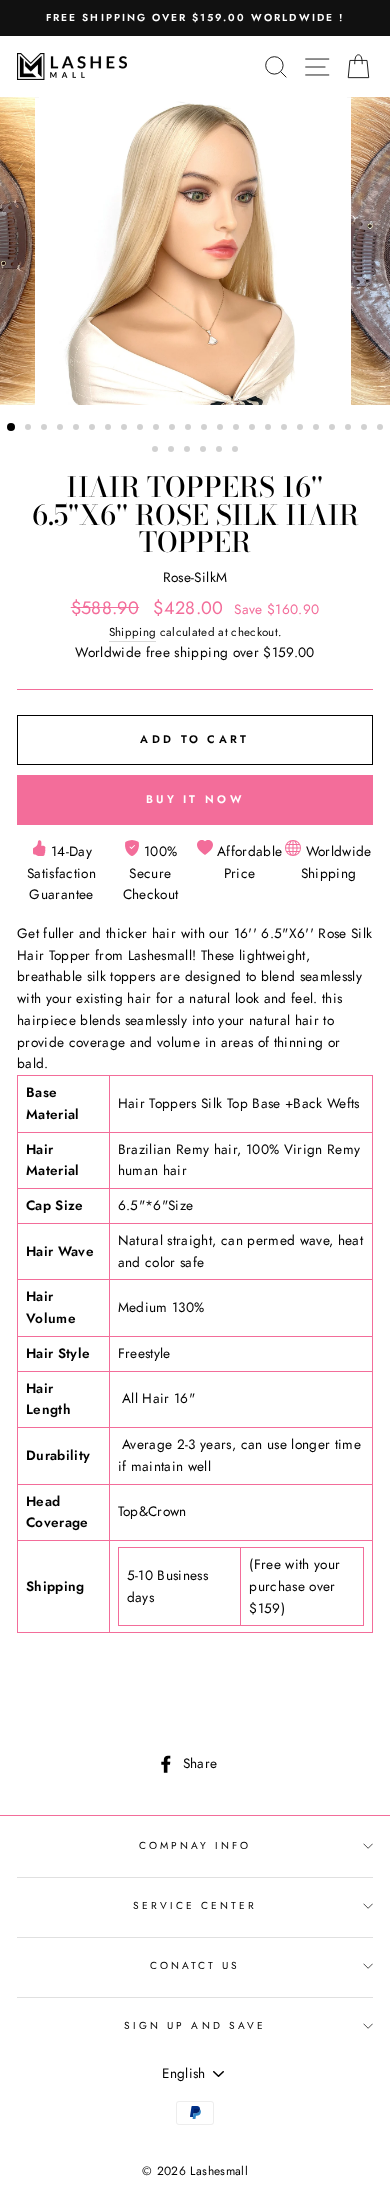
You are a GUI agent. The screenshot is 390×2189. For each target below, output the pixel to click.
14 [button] (222, 429)
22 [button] (350, 429)
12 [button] (190, 429)
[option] (195, 18)
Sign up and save (195, 2025)
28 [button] (205, 451)
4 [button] (62, 429)
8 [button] (126, 429)
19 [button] (302, 429)
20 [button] (318, 429)
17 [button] (270, 429)
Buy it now (195, 799)
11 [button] (174, 429)
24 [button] (382, 429)
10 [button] (158, 429)
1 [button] (12, 428)
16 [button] (254, 429)
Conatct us (195, 1965)
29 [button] (221, 451)
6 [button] (94, 429)
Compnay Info (195, 1845)
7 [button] (110, 429)
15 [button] (238, 429)
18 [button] (286, 429)
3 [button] (46, 429)
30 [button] (237, 451)
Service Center (195, 1905)
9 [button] (142, 429)
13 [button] (206, 429)
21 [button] (334, 429)
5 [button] (78, 429)
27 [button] (189, 451)
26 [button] (173, 451)
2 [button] (30, 429)
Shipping (133, 632)
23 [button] (366, 429)
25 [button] (157, 451)
